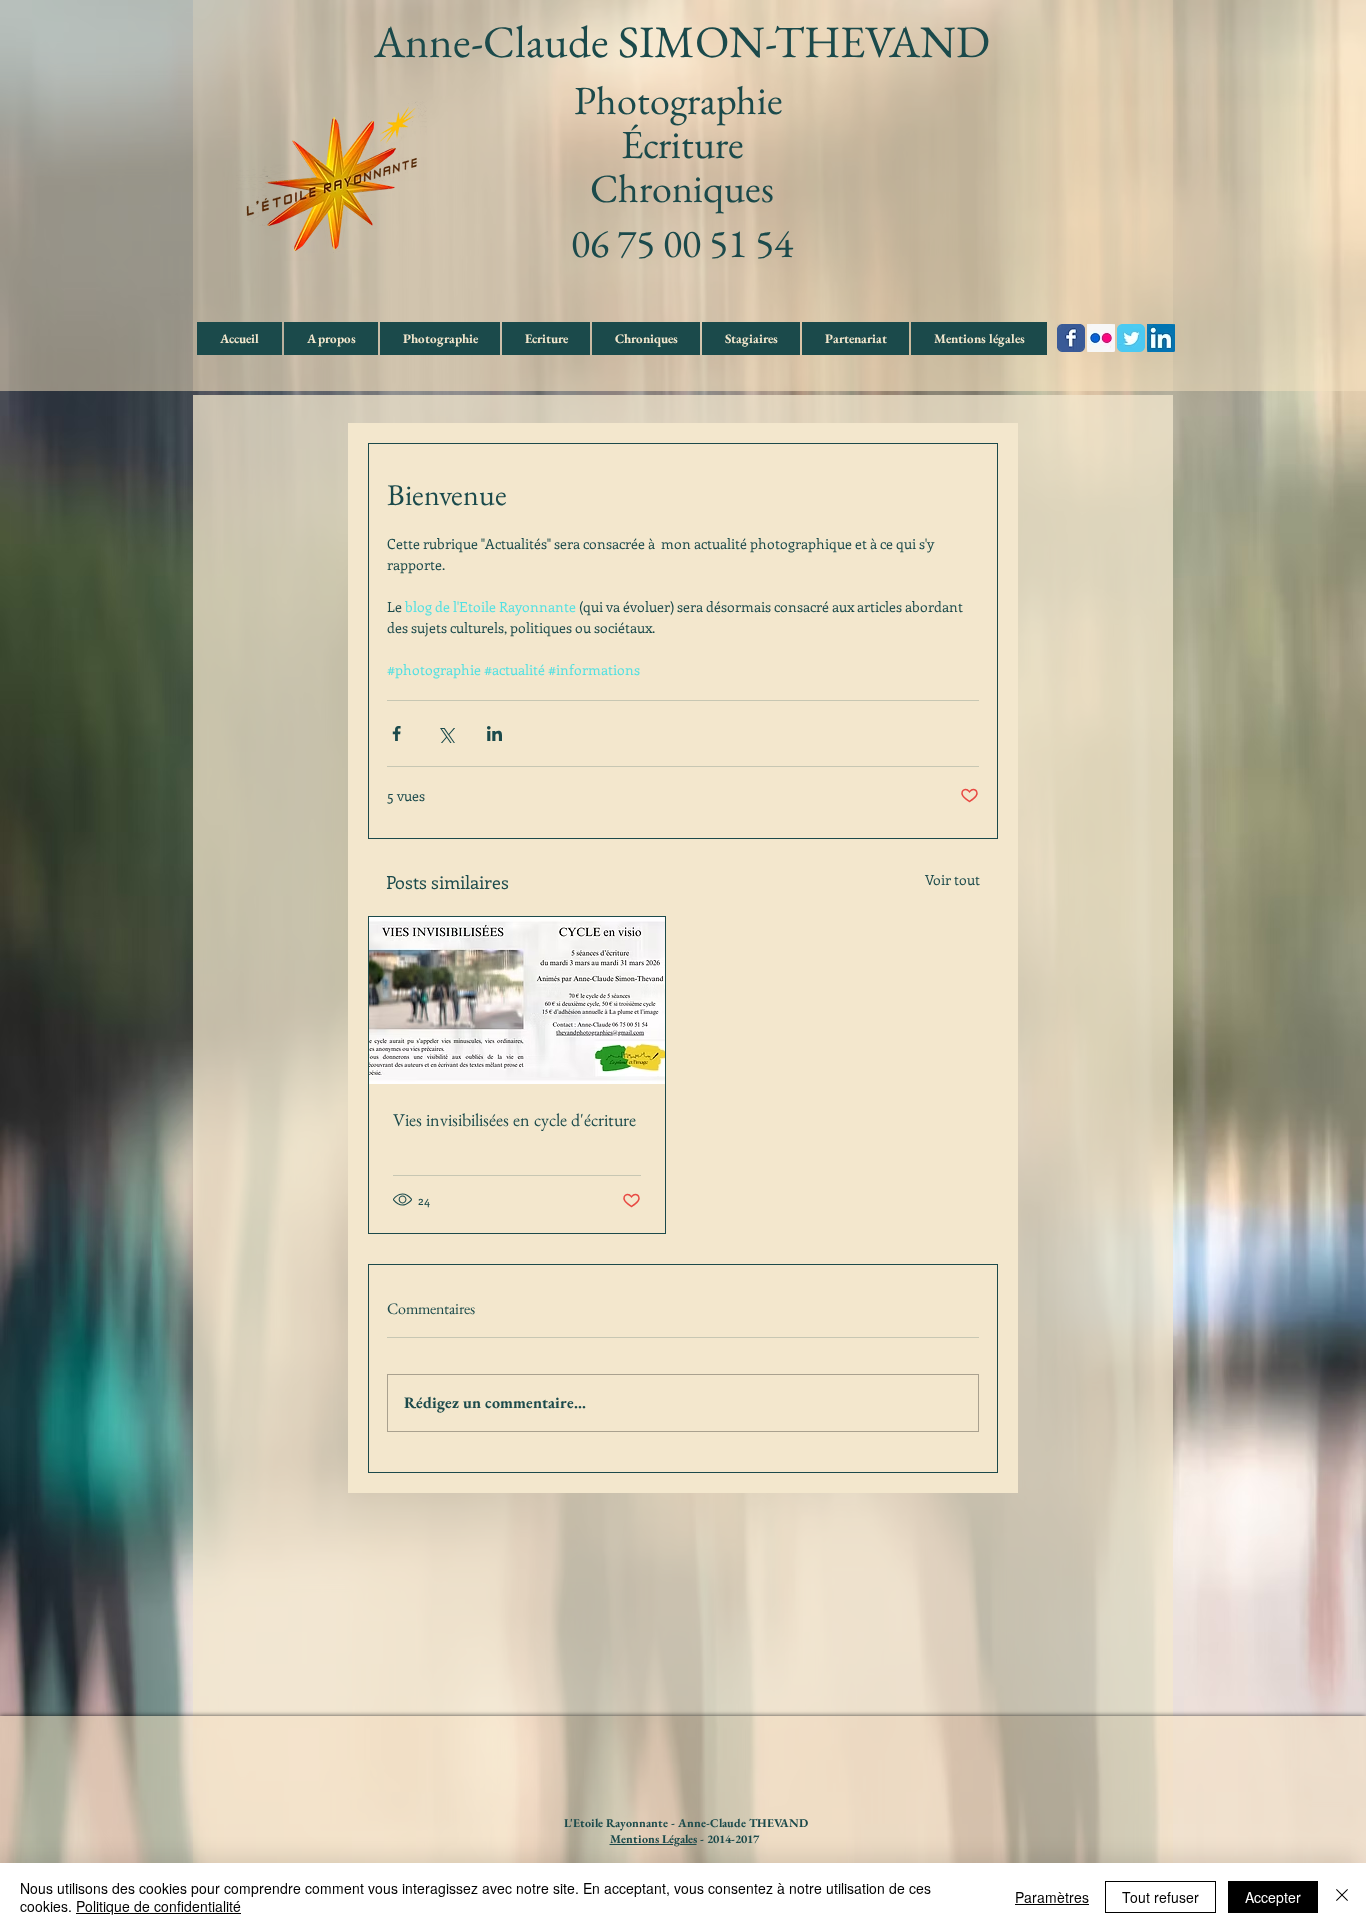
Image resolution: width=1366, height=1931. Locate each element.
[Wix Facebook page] (1071, 338)
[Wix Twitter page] (1131, 338)
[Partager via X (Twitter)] (445, 733)
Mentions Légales (653, 1839)
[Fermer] (1342, 1897)
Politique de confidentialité (158, 1906)
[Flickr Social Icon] (1101, 338)
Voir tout (952, 879)
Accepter (1273, 1897)
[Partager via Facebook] (396, 733)
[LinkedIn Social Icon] (1161, 338)
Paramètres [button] (1052, 1897)
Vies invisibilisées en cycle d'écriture (514, 1119)
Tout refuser (1160, 1897)
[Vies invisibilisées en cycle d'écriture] (517, 1000)
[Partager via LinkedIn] (494, 733)
